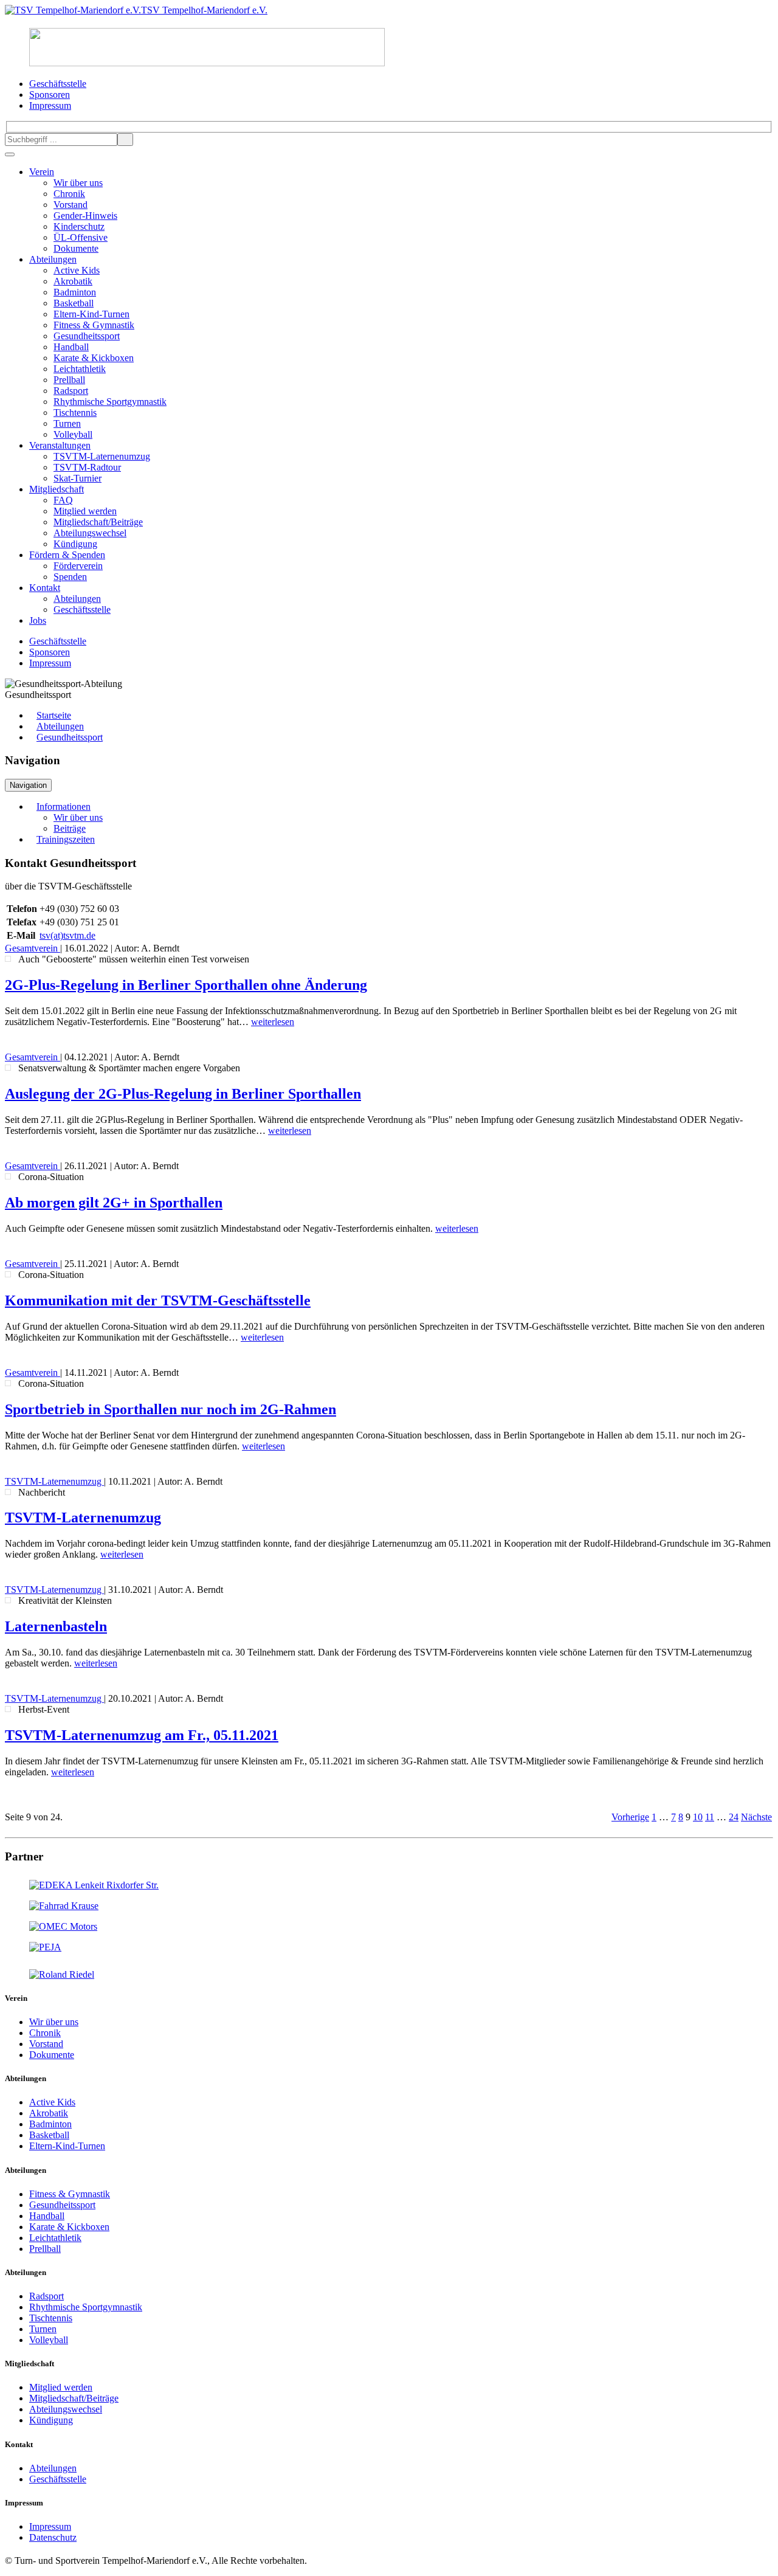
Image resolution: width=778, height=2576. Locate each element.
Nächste (756, 1817)
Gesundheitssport (87, 336)
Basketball (74, 303)
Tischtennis (75, 413)
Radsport (71, 391)
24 (734, 1817)
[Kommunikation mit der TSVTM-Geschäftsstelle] (8, 1274)
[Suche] (125, 140)
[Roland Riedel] (62, 1974)
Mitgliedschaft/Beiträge (98, 522)
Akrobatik (73, 281)
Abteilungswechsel (90, 533)
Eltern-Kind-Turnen (91, 314)
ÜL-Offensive (81, 237)
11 (710, 1817)
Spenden (70, 577)
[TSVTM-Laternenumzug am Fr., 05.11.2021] (8, 1709)
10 (698, 1817)
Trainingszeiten (66, 839)
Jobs (38, 620)
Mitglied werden (85, 511)
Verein (42, 172)
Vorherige (630, 1817)
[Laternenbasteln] (8, 1600)
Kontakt (45, 588)
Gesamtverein (33, 948)
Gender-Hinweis (85, 216)
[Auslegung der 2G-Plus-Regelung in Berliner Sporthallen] (8, 1068)
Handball (71, 347)
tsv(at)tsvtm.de (67, 935)
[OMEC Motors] (63, 1926)
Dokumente (76, 248)
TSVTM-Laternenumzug (102, 456)
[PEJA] (45, 1947)
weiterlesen (273, 1022)
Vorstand (71, 205)
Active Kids (77, 270)
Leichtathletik (80, 369)
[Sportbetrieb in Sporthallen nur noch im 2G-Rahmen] (8, 1383)
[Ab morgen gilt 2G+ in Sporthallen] (8, 1176)
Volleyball (73, 434)
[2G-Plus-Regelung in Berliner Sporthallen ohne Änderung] (8, 959)
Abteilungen (53, 259)
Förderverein (78, 566)
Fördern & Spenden (67, 555)
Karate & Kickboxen (94, 358)
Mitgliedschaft (57, 489)
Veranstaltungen (60, 445)
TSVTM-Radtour (87, 467)
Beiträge (70, 828)
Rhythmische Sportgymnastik (110, 402)
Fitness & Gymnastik (94, 325)
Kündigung (75, 544)
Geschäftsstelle (82, 609)
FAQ (63, 500)
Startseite (54, 715)
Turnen (67, 423)
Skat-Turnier (77, 478)
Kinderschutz (79, 226)
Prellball (69, 380)
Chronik (69, 194)
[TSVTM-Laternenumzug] (8, 1492)
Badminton (75, 292)
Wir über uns (78, 183)
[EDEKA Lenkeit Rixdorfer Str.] (94, 1885)
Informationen (64, 806)
